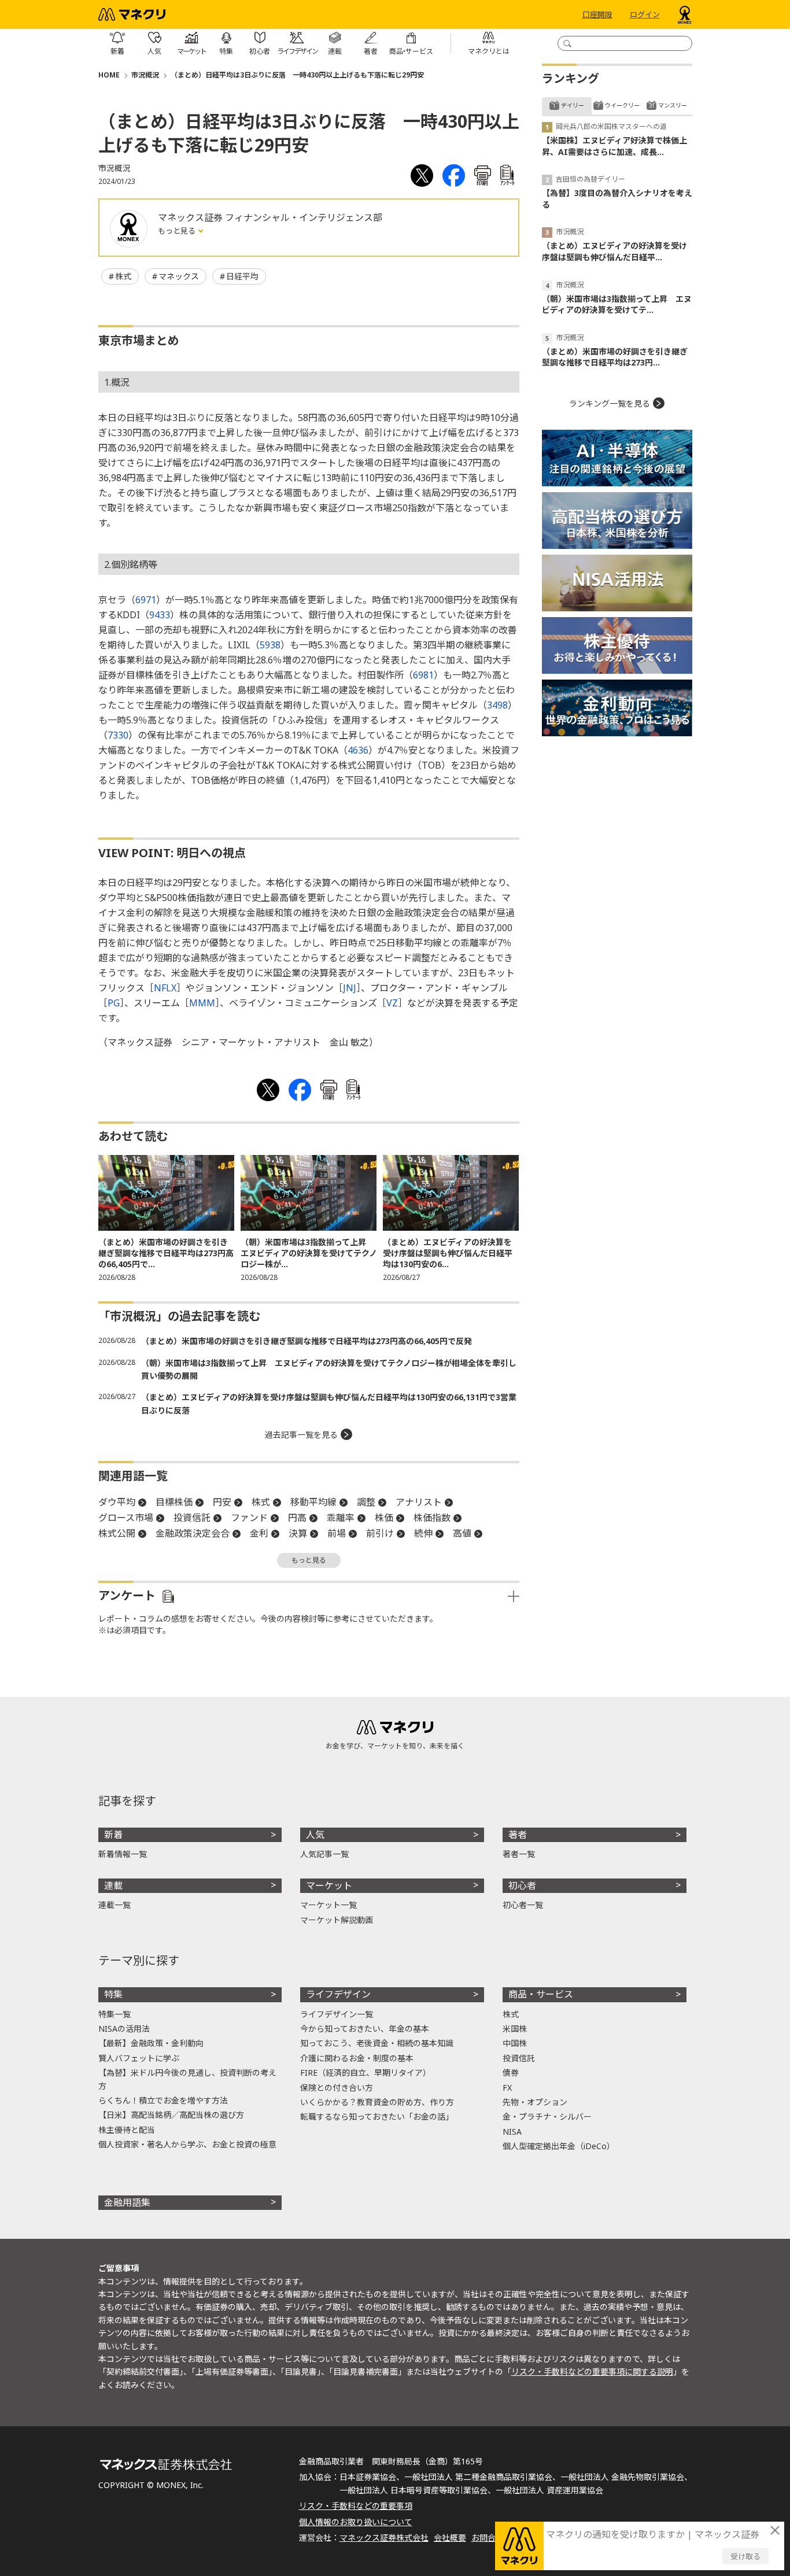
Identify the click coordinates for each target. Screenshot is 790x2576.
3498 (497, 705)
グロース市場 (126, 1518)
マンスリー (673, 105)
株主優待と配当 (127, 2130)
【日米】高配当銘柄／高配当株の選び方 (171, 2115)
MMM (202, 1003)
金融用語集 (127, 2202)
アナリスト (419, 1502)
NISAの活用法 (124, 2029)
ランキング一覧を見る (610, 403)
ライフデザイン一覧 (337, 2014)
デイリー (573, 105)
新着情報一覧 (123, 1854)
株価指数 (432, 1518)
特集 (113, 1994)
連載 (113, 1885)
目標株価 (174, 1502)
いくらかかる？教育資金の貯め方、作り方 (377, 2102)
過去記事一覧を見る (301, 1435)
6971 (146, 600)
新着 (113, 1835)
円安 (222, 1502)
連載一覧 (115, 1905)
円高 (297, 1518)
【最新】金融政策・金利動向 (151, 2043)
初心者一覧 (523, 1905)
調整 (366, 1502)
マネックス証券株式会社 (384, 2538)
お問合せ (488, 2538)
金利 (259, 1533)
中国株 (515, 2043)
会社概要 (450, 2538)
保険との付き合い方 (337, 2088)
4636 (358, 750)
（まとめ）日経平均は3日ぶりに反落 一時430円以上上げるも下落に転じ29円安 (297, 75)
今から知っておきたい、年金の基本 (365, 2029)
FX (507, 2088)
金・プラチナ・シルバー (547, 2116)
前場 (337, 1533)
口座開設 (597, 14)
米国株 (515, 2029)
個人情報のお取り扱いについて (356, 2522)
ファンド (249, 1518)
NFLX (165, 988)
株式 (123, 276)
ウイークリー (622, 105)
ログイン (645, 14)
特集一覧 (115, 2014)
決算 (298, 1533)
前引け (380, 1533)
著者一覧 (519, 1854)
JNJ (350, 988)
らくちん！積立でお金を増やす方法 (163, 2100)
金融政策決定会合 (193, 1533)
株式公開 (117, 1533)
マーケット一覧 (328, 1905)
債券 (511, 2073)
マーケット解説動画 (337, 1920)
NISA (512, 2132)
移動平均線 (313, 1502)
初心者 (522, 1885)
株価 (384, 1518)
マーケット (329, 1885)
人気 (315, 1835)
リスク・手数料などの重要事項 (356, 2506)
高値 (462, 1533)
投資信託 (192, 1518)
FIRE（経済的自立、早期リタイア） (366, 2073)
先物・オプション (535, 2102)
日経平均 (242, 276)
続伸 (423, 1533)
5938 (270, 645)
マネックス (179, 276)
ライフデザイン (338, 1994)
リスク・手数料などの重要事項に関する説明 (592, 2372)
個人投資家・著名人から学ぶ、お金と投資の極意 (187, 2144)
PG (114, 1003)
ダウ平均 (117, 1502)
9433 (160, 615)
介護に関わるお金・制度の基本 (357, 2058)
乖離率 (341, 1518)
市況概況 (145, 75)
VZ (392, 1003)
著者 (518, 1835)
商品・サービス (541, 1994)
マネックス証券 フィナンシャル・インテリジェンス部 (270, 217)
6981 (423, 675)
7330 (118, 735)
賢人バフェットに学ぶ (139, 2058)
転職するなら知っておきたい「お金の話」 (377, 2116)
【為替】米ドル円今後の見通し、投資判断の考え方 (187, 2079)
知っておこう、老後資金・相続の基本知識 (377, 2043)
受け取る (745, 2556)
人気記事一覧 (324, 1854)
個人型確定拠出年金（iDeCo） (559, 2146)
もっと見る (178, 231)
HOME (109, 75)
